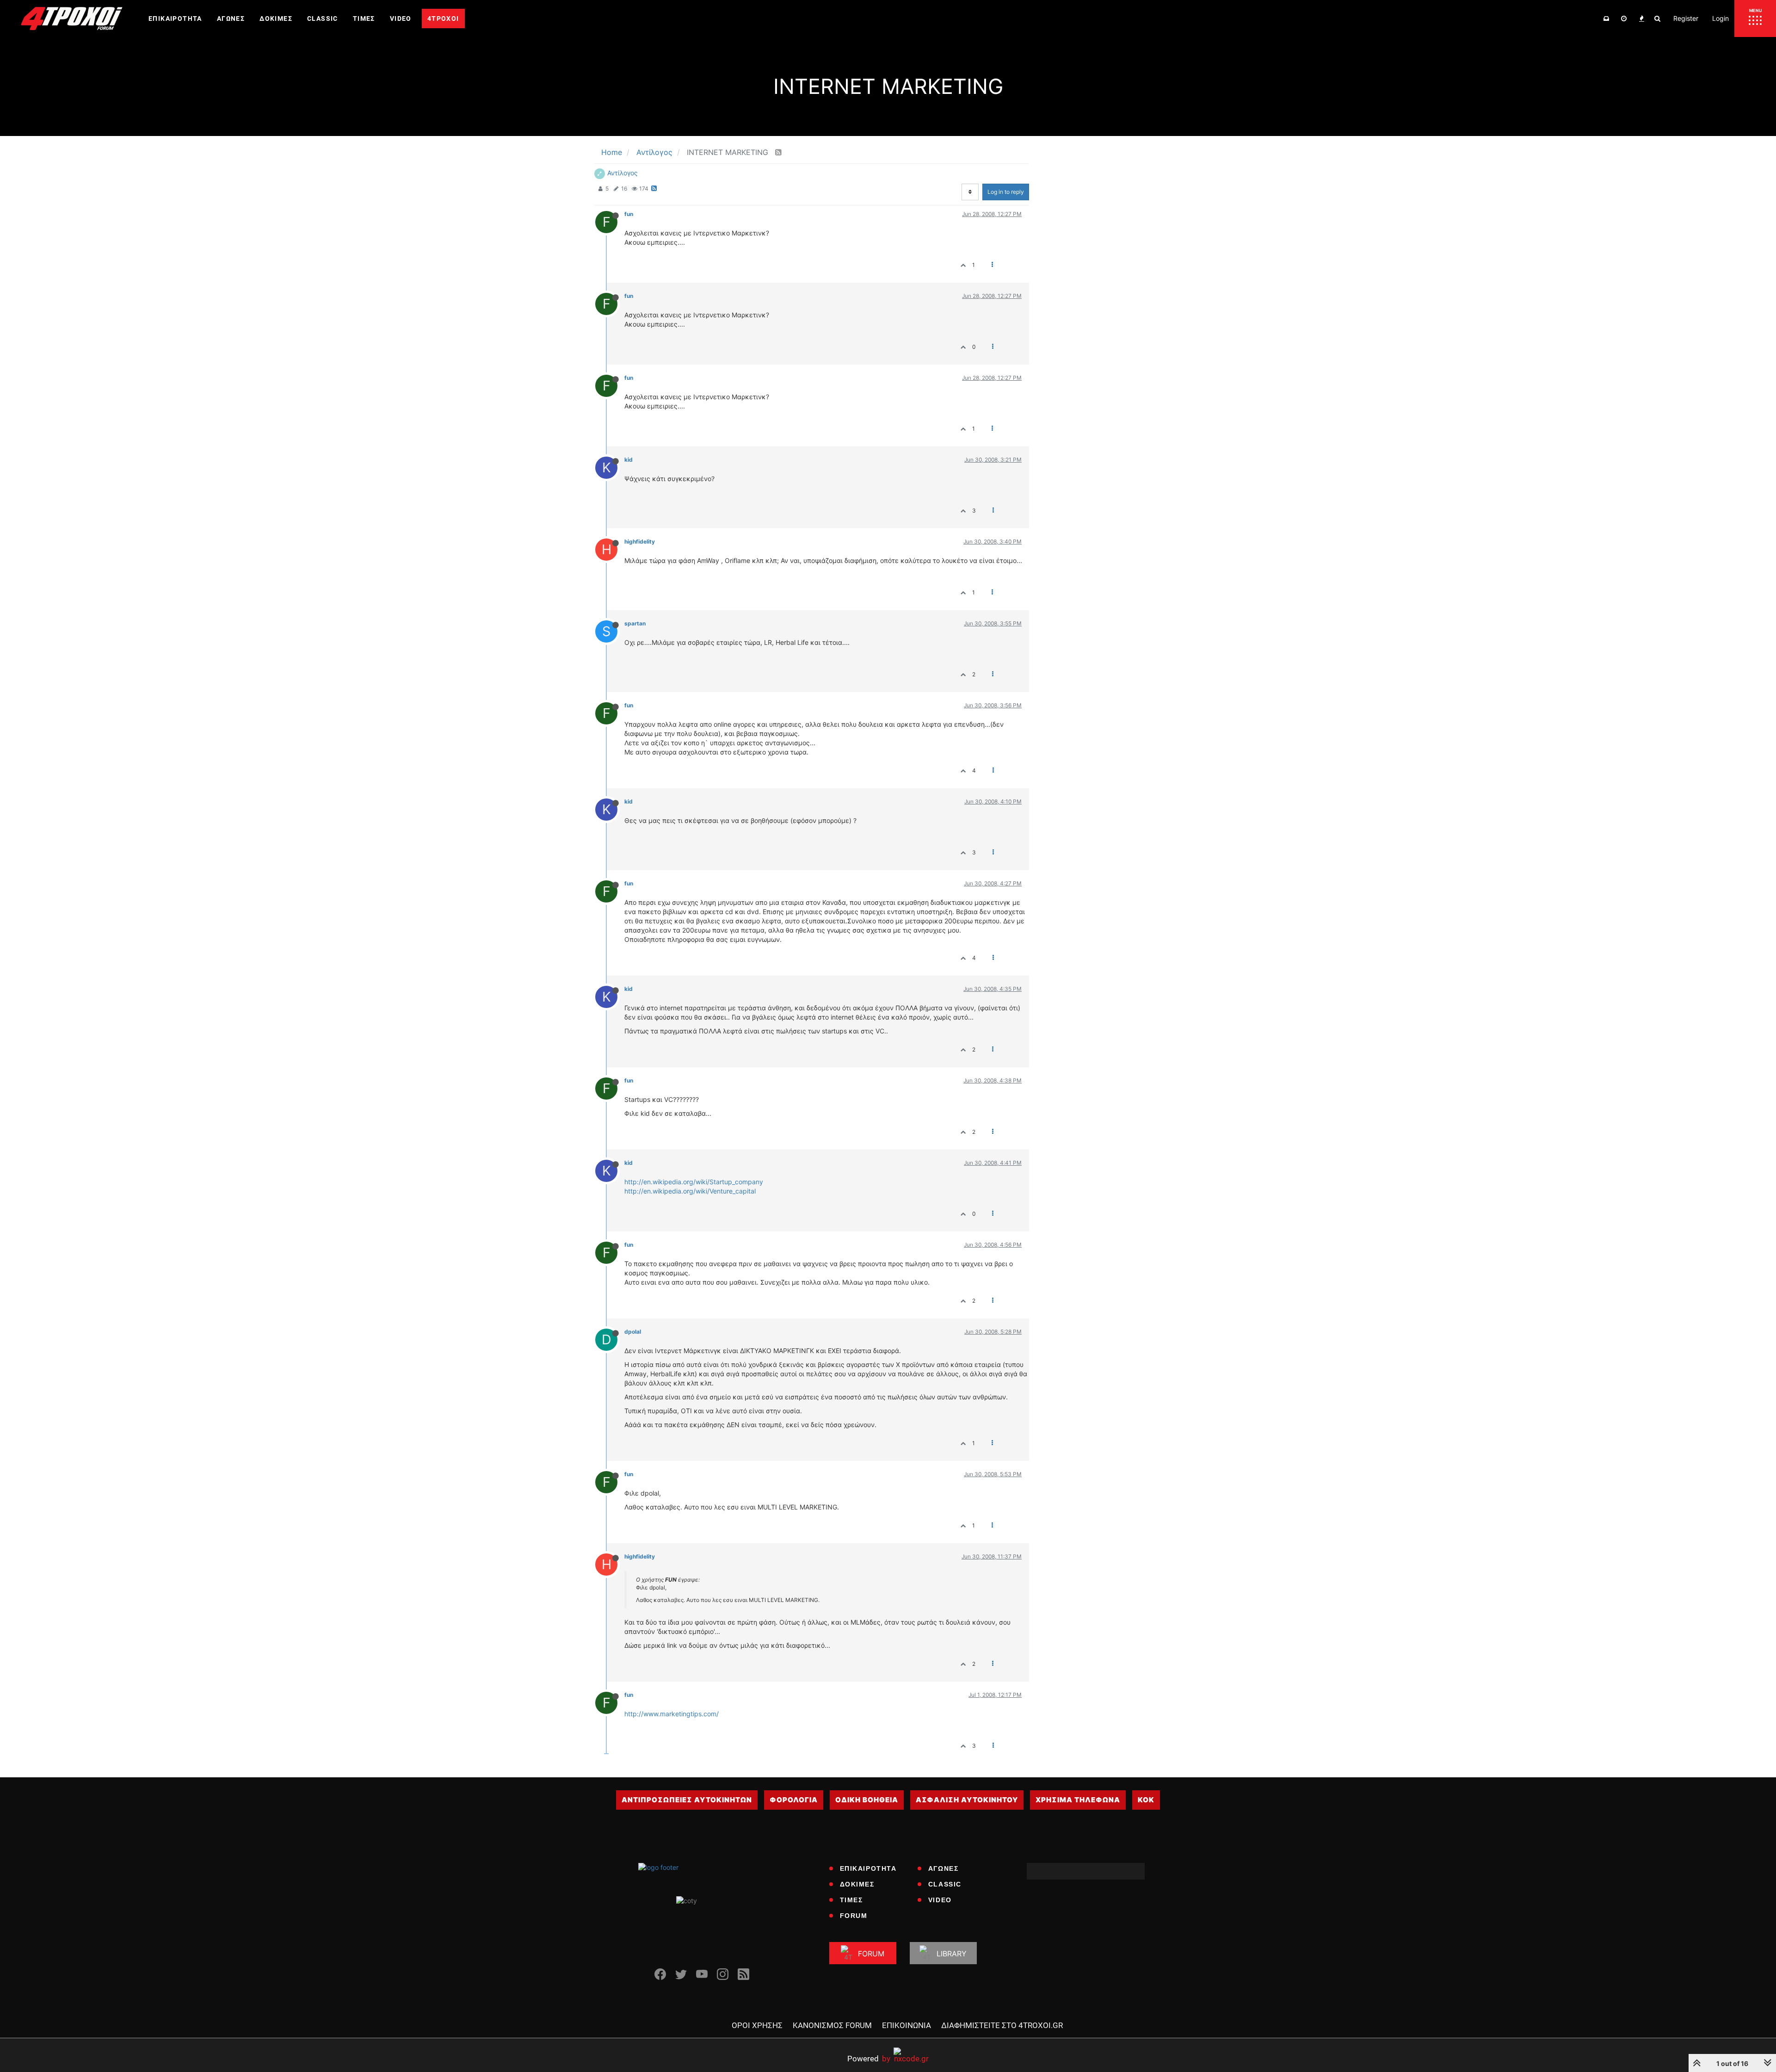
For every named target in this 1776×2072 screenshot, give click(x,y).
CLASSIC (945, 1884)
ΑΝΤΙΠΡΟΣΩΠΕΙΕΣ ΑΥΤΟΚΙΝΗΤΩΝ (687, 1800)
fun (629, 214)
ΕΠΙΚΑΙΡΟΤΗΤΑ (868, 1868)
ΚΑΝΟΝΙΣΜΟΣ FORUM (832, 2025)
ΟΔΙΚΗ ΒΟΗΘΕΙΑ (867, 1800)
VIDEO (940, 1900)
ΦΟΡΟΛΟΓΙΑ (794, 1800)
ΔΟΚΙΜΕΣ (857, 1884)
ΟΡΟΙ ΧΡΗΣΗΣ (757, 2025)
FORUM (854, 1916)
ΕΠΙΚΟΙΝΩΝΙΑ (906, 2025)
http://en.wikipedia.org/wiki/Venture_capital (690, 1191)
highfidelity (640, 541)
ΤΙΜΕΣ (851, 1900)
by (869, 2058)
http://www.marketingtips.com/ (672, 1714)
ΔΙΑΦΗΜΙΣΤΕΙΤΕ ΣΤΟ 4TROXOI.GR (1002, 2025)
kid (629, 460)
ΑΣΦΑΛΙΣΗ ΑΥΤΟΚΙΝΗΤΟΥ (967, 1800)
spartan (635, 623)
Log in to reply (1006, 192)
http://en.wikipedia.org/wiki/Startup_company (694, 1182)
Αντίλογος (623, 173)
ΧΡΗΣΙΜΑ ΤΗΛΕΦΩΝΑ (1078, 1800)
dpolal (633, 1332)
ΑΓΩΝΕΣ (943, 1868)
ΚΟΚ (1146, 1800)
